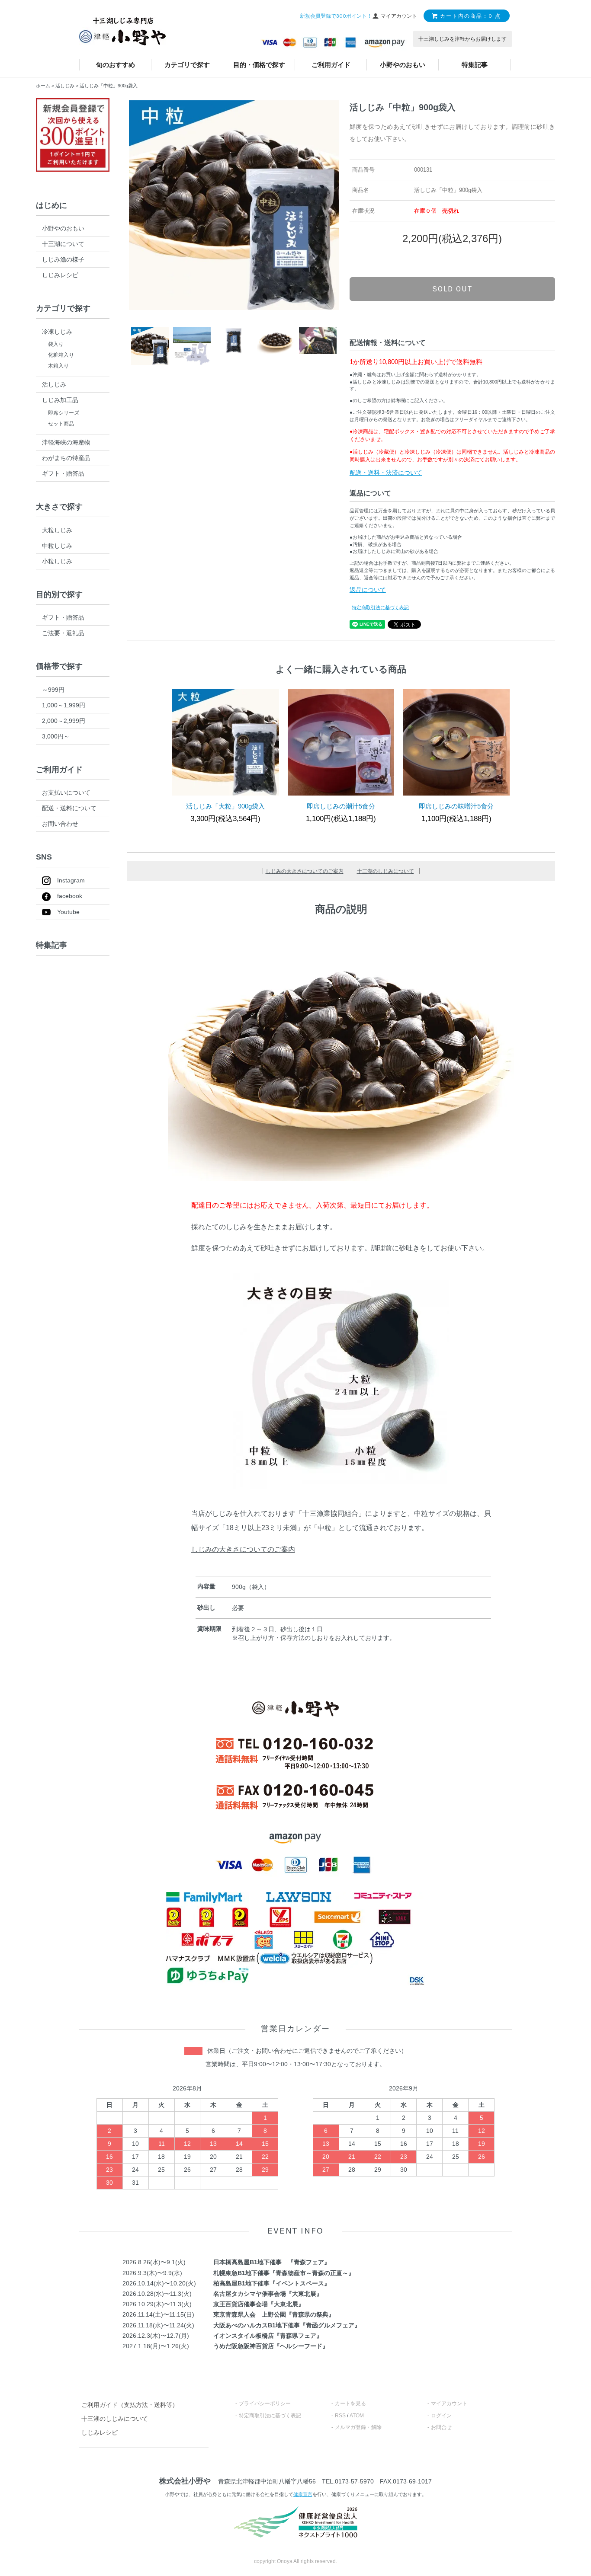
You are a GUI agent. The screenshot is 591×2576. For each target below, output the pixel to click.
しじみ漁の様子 (63, 259)
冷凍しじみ (57, 332)
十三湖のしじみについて (385, 871)
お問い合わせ (60, 824)
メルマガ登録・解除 (358, 2427)
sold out (452, 289)
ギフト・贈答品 (63, 473)
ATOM (357, 2416)
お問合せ (441, 2427)
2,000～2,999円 (64, 721)
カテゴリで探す (187, 65)
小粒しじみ (57, 561)
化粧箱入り (61, 355)
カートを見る (350, 2403)
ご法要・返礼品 (63, 633)
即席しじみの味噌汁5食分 (456, 806)
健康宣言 (303, 2494)
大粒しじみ (57, 530)
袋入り (56, 344)
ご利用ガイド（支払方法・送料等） (130, 2405)
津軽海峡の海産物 (66, 442)
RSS (340, 2416)
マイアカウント (449, 2403)
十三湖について (63, 244)
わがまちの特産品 (66, 458)
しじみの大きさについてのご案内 (305, 871)
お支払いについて (66, 793)
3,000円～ (56, 736)
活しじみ (65, 86)
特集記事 (475, 65)
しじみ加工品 (60, 400)
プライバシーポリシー (265, 2403)
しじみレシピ (60, 275)
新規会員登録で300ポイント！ (336, 16)
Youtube (68, 912)
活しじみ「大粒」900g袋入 (225, 806)
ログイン (441, 2416)
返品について (368, 590)
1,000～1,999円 (64, 705)
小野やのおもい (403, 65)
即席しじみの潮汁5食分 (341, 806)
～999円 (53, 690)
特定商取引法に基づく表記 (380, 607)
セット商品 (61, 424)
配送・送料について (69, 808)
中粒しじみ (57, 546)
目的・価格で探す (259, 65)
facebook (70, 896)
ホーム (43, 86)
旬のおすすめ (116, 65)
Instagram (71, 880)
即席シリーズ (64, 413)
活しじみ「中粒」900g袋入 (109, 86)
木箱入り (58, 366)
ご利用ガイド (331, 65)
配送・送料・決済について (386, 473)
